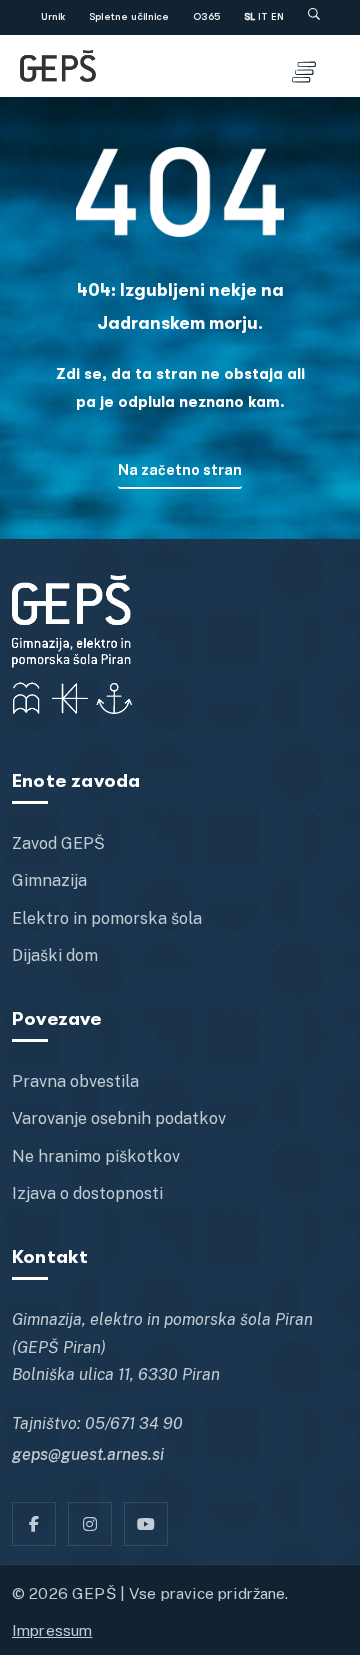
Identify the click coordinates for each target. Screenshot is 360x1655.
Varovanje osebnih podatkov (119, 1118)
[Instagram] (90, 1524)
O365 (206, 17)
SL (249, 17)
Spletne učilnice (129, 17)
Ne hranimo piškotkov (96, 1156)
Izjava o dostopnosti (87, 1193)
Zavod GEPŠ (58, 843)
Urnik (53, 17)
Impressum (52, 1630)
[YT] (146, 1524)
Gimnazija (49, 880)
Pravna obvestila (75, 1081)
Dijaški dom (55, 955)
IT (263, 17)
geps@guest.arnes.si (88, 1454)
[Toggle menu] (304, 66)
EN (277, 17)
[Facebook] (34, 1524)
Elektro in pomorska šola (107, 918)
